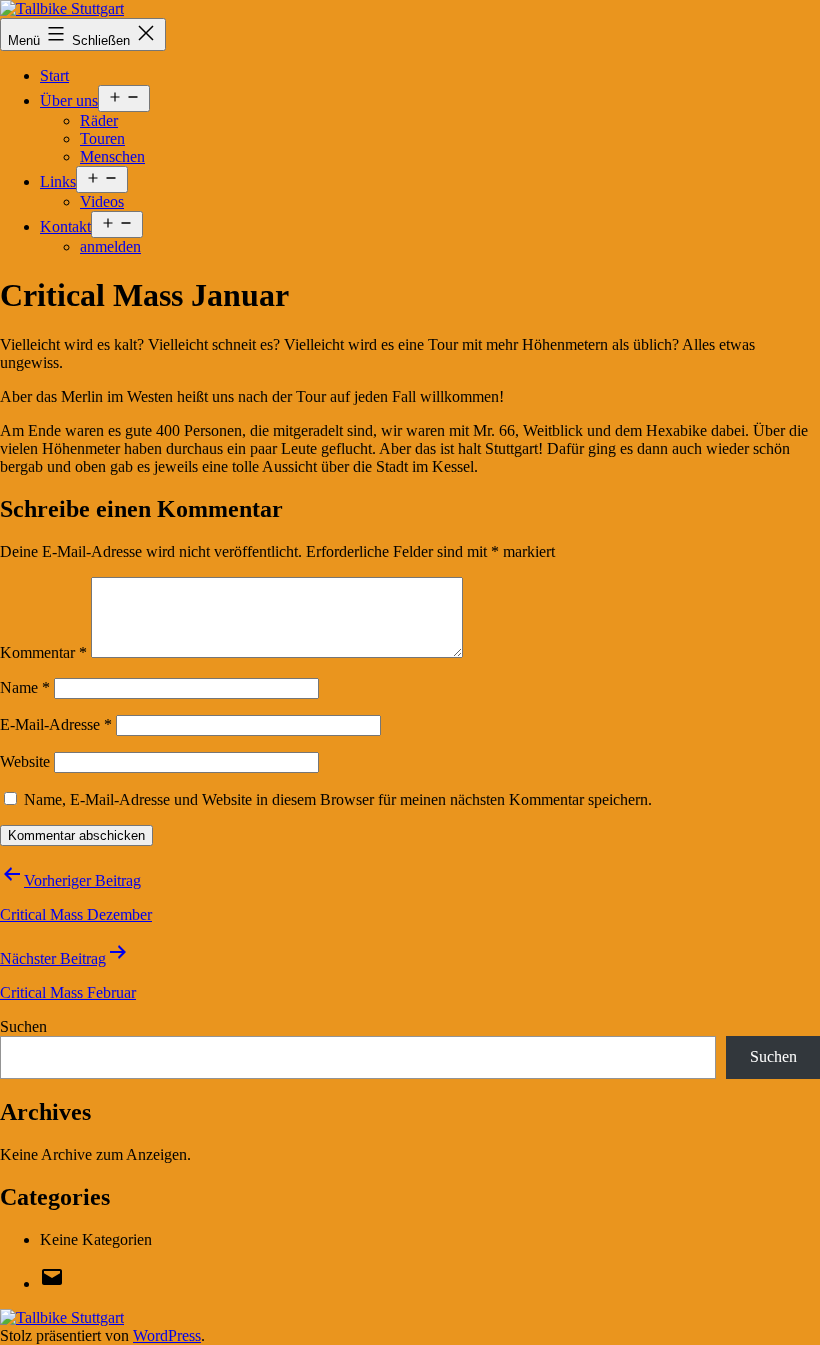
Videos (102, 201)
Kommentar (43, 652)
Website (25, 761)
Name (25, 687)
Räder (99, 120)
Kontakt (65, 226)
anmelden (110, 246)
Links (58, 181)
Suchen (23, 1026)
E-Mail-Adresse (56, 724)
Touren (102, 138)
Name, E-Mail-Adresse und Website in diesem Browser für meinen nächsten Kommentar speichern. (338, 799)
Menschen (112, 156)
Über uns (69, 100)
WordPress (167, 1335)
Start (54, 75)
